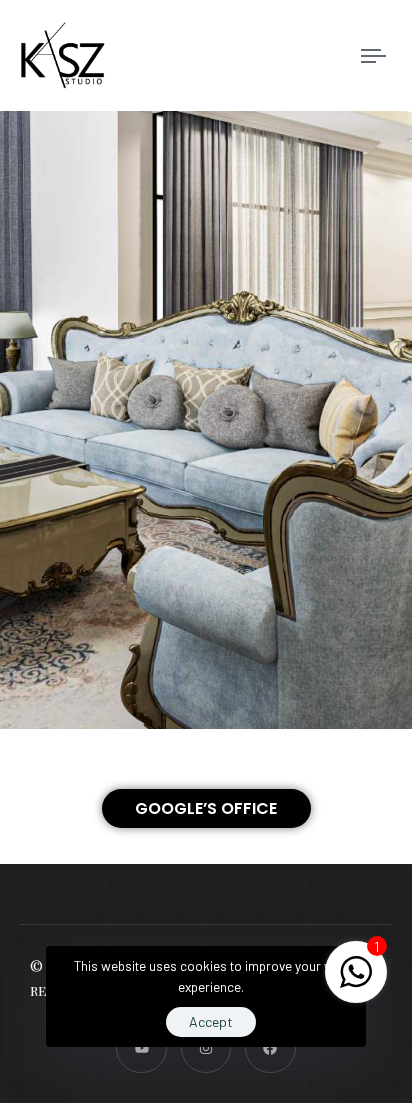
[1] (356, 982)
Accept (211, 1021)
